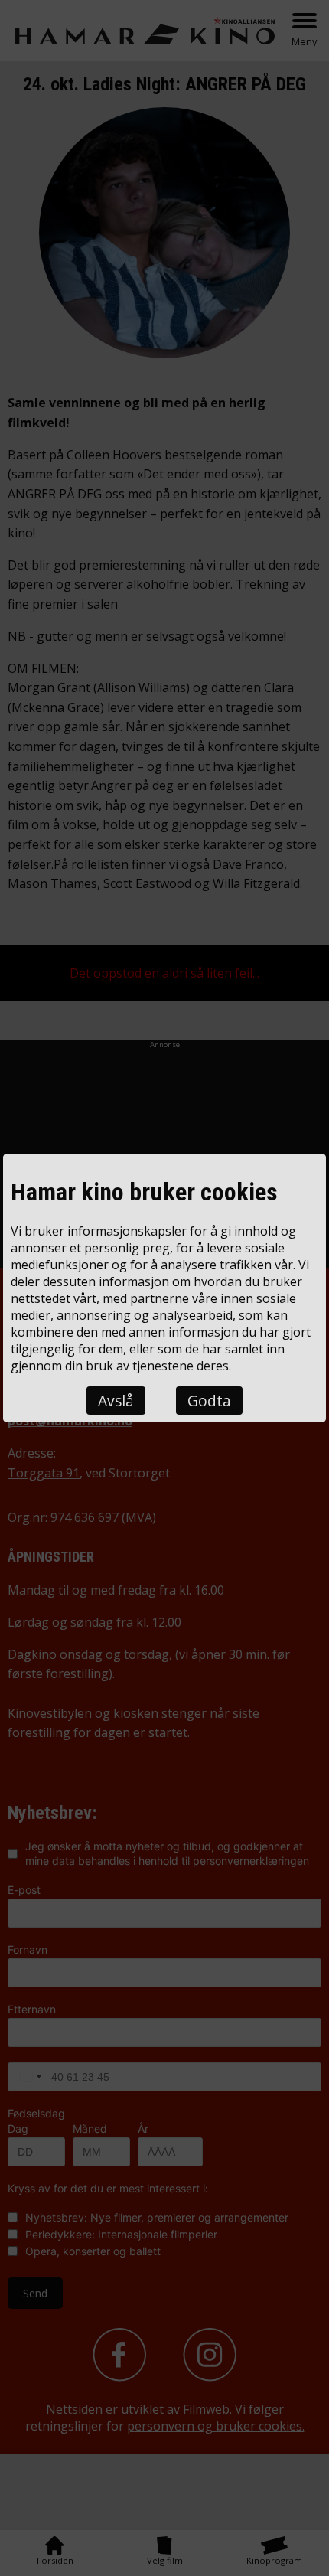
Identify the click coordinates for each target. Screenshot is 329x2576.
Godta (209, 1401)
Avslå (116, 1401)
